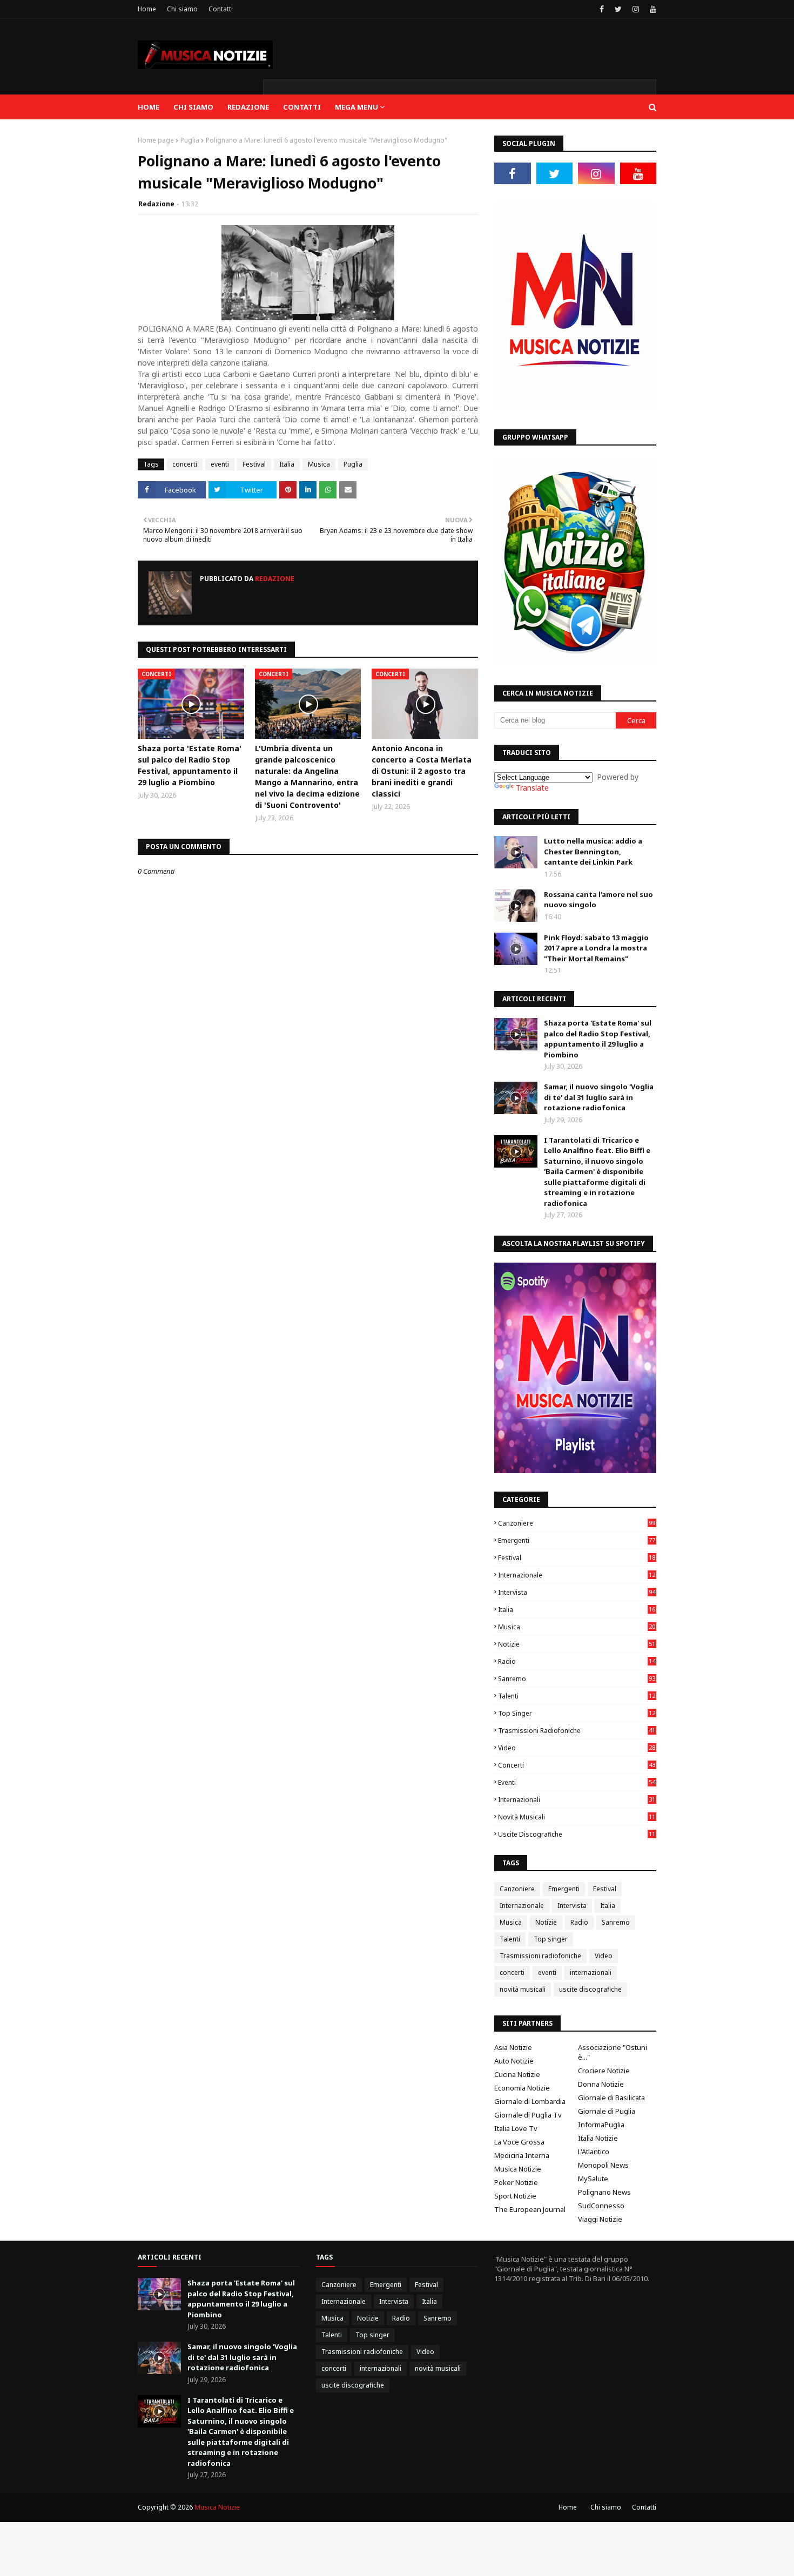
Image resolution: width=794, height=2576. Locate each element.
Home (147, 9)
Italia (287, 464)
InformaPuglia (601, 2125)
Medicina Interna (522, 2155)
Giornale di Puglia (607, 2111)
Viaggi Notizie (600, 2219)
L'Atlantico (594, 2152)
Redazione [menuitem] (248, 107)
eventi (220, 464)
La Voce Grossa (519, 2142)
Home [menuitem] (149, 107)
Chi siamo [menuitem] (193, 107)
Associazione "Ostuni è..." (613, 2052)
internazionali (577, 1800)
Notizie (577, 1644)
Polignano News (604, 2192)
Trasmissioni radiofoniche (577, 1731)
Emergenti (577, 1540)
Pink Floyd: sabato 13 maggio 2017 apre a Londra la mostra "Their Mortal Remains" (596, 948)
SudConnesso (601, 2206)
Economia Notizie (522, 2088)
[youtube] (652, 9)
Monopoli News (603, 2165)
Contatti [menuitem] (302, 107)
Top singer (577, 1713)
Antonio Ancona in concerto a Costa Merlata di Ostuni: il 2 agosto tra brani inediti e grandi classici (422, 771)
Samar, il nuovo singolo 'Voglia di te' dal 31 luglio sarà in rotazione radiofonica (599, 1097)
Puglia (190, 140)
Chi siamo (182, 9)
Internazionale (577, 1575)
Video (577, 1748)
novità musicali (577, 1817)
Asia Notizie (513, 2047)
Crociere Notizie (604, 2071)
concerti (185, 464)
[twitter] (618, 9)
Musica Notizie (518, 2169)
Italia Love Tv (516, 2128)
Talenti (577, 1696)
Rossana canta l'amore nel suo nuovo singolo (598, 900)
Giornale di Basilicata (611, 2098)
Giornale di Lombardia (530, 2101)
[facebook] (602, 9)
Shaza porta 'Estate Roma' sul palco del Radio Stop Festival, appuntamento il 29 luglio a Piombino (190, 765)
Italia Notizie (598, 2138)
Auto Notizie (514, 2061)
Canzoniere (577, 1523)
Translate (532, 788)
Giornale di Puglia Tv (528, 2115)
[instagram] (636, 9)
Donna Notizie (601, 2084)
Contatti (221, 9)
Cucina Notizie (517, 2074)
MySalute (593, 2179)
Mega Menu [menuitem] (356, 107)
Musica (319, 464)
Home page (156, 140)
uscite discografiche (577, 1834)
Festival (254, 464)
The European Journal (530, 2209)
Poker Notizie (516, 2182)
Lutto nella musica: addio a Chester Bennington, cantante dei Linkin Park (593, 851)
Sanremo (577, 1679)
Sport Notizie (515, 2196)
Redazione (156, 204)
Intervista (577, 1592)
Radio (577, 1661)
